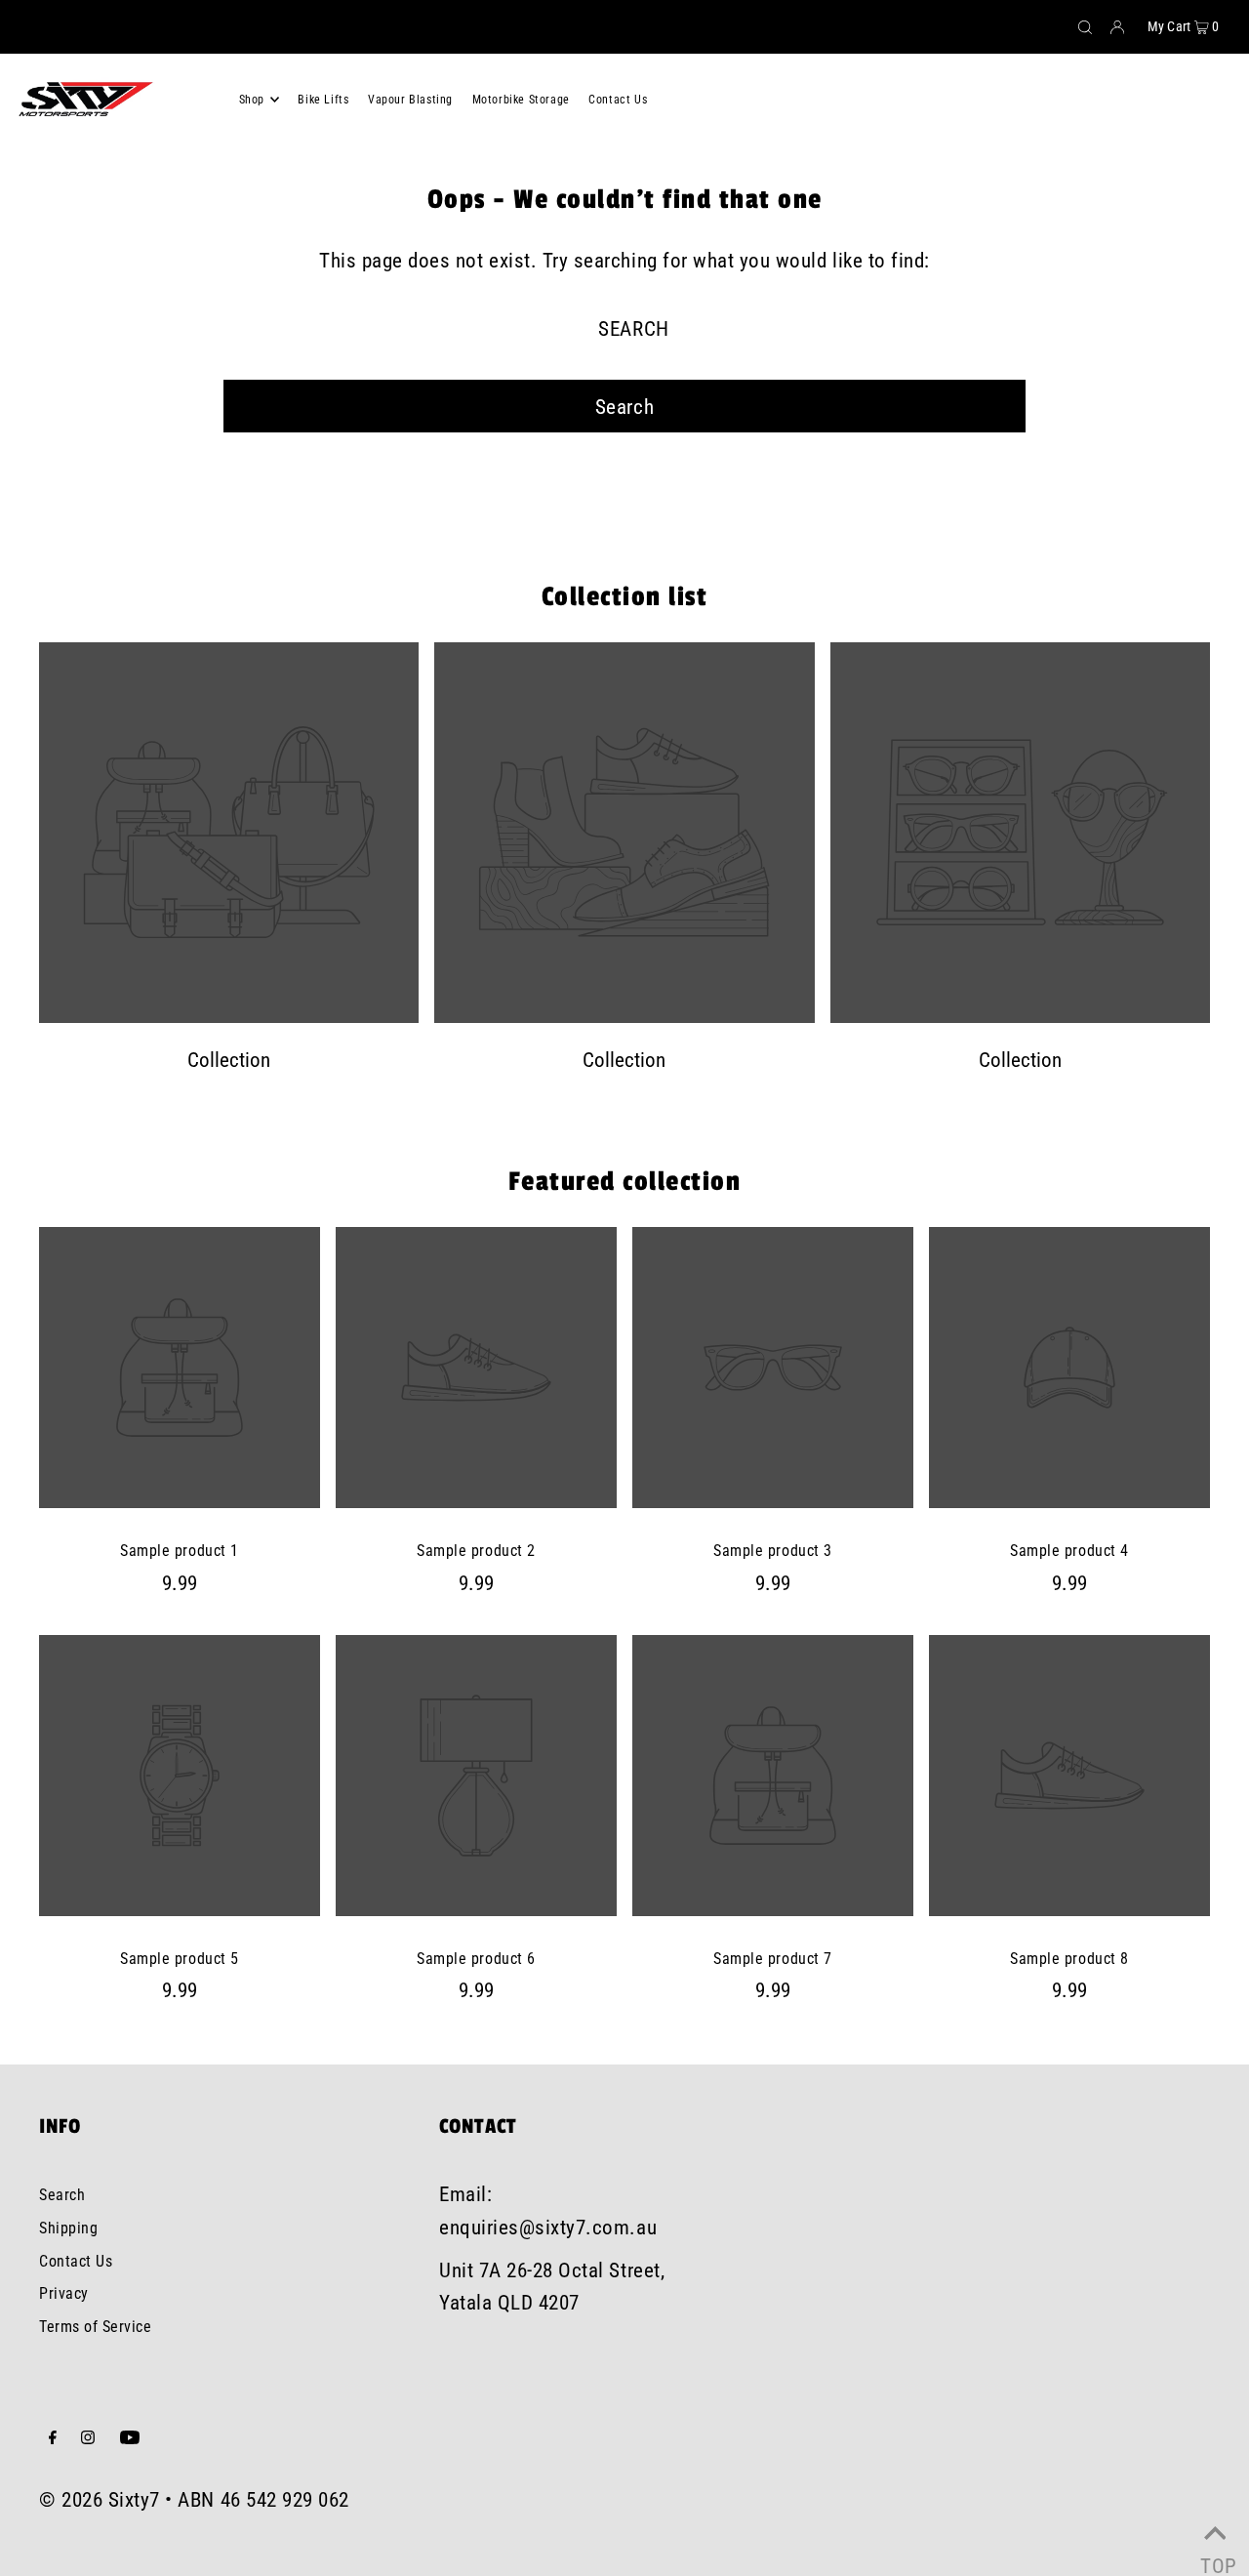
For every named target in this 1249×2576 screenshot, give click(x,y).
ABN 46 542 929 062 (263, 2500)
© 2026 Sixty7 (100, 2500)
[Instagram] (88, 2438)
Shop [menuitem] (252, 100)
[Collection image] (229, 1018)
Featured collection (625, 1182)
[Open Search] (1085, 27)
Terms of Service (95, 2327)
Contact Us (76, 2261)
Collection (229, 1060)
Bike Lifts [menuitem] (323, 100)
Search (62, 2195)
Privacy (64, 2293)
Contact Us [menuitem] (618, 100)
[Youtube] (130, 2438)
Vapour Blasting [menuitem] (410, 100)
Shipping (68, 2228)
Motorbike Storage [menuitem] (521, 100)
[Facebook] (53, 2438)
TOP (1215, 2556)
